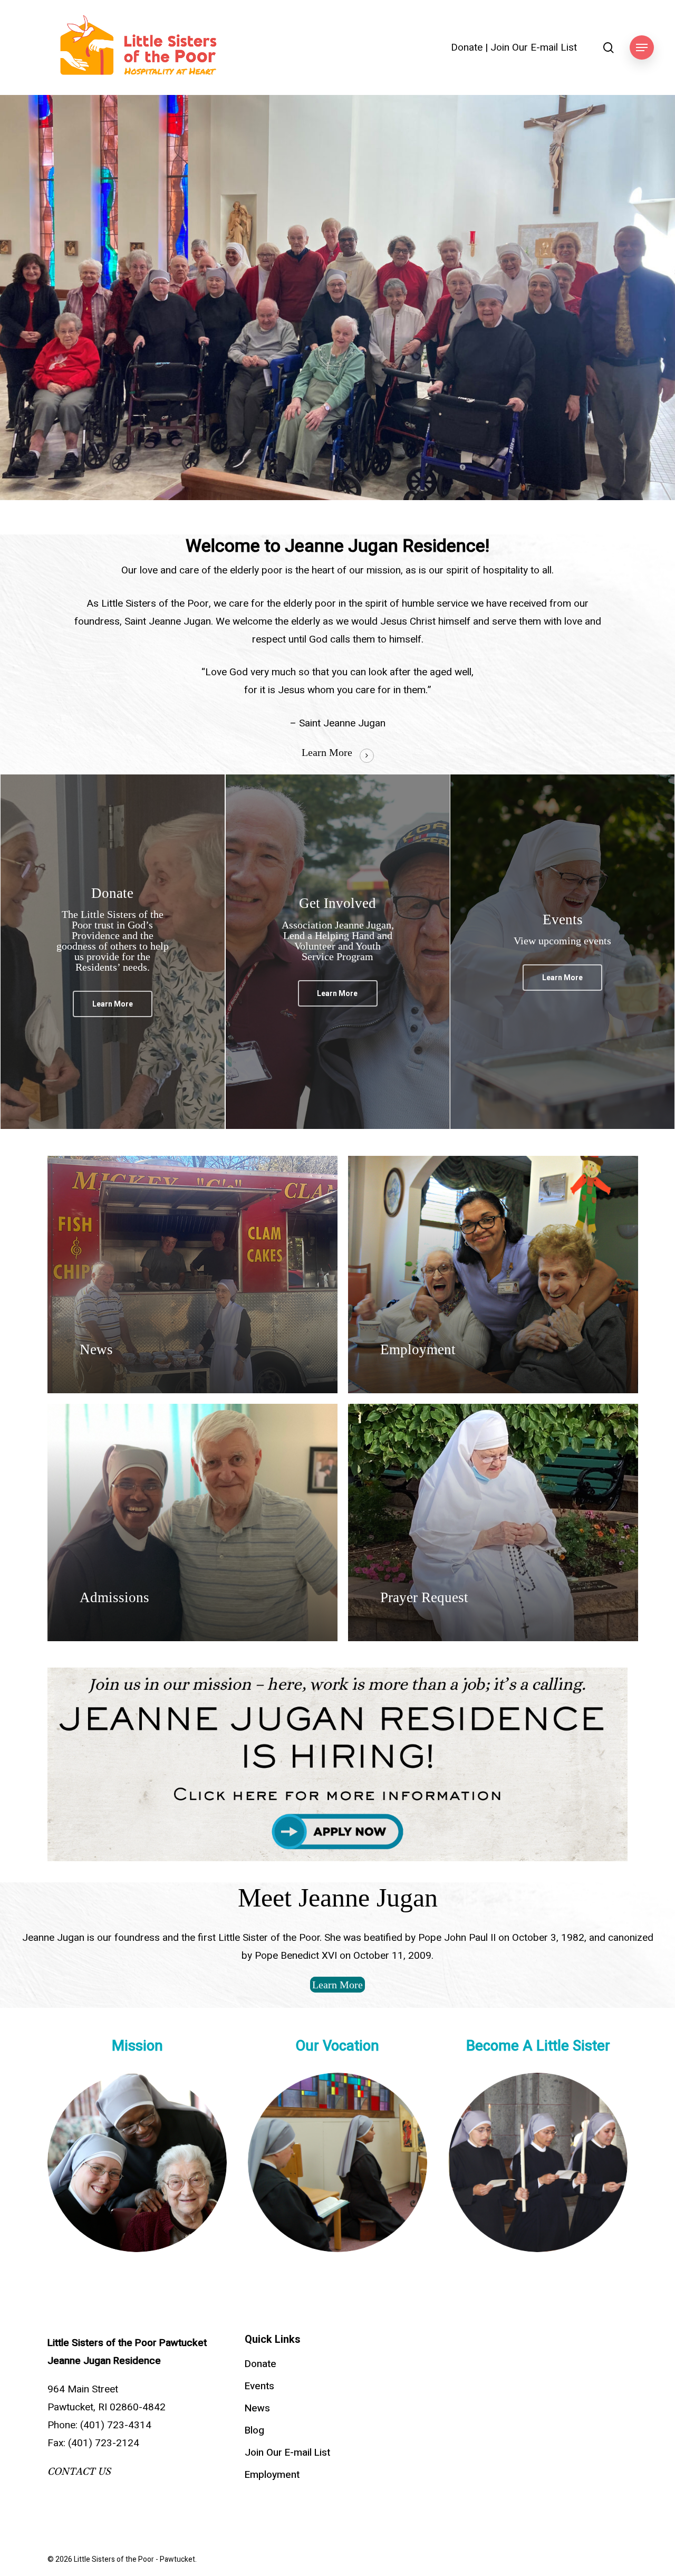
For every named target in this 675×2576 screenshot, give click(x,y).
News (257, 2408)
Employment (272, 2475)
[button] (642, 48)
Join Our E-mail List (534, 48)
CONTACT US (79, 2472)
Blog (254, 2430)
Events (259, 2386)
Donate (467, 48)
